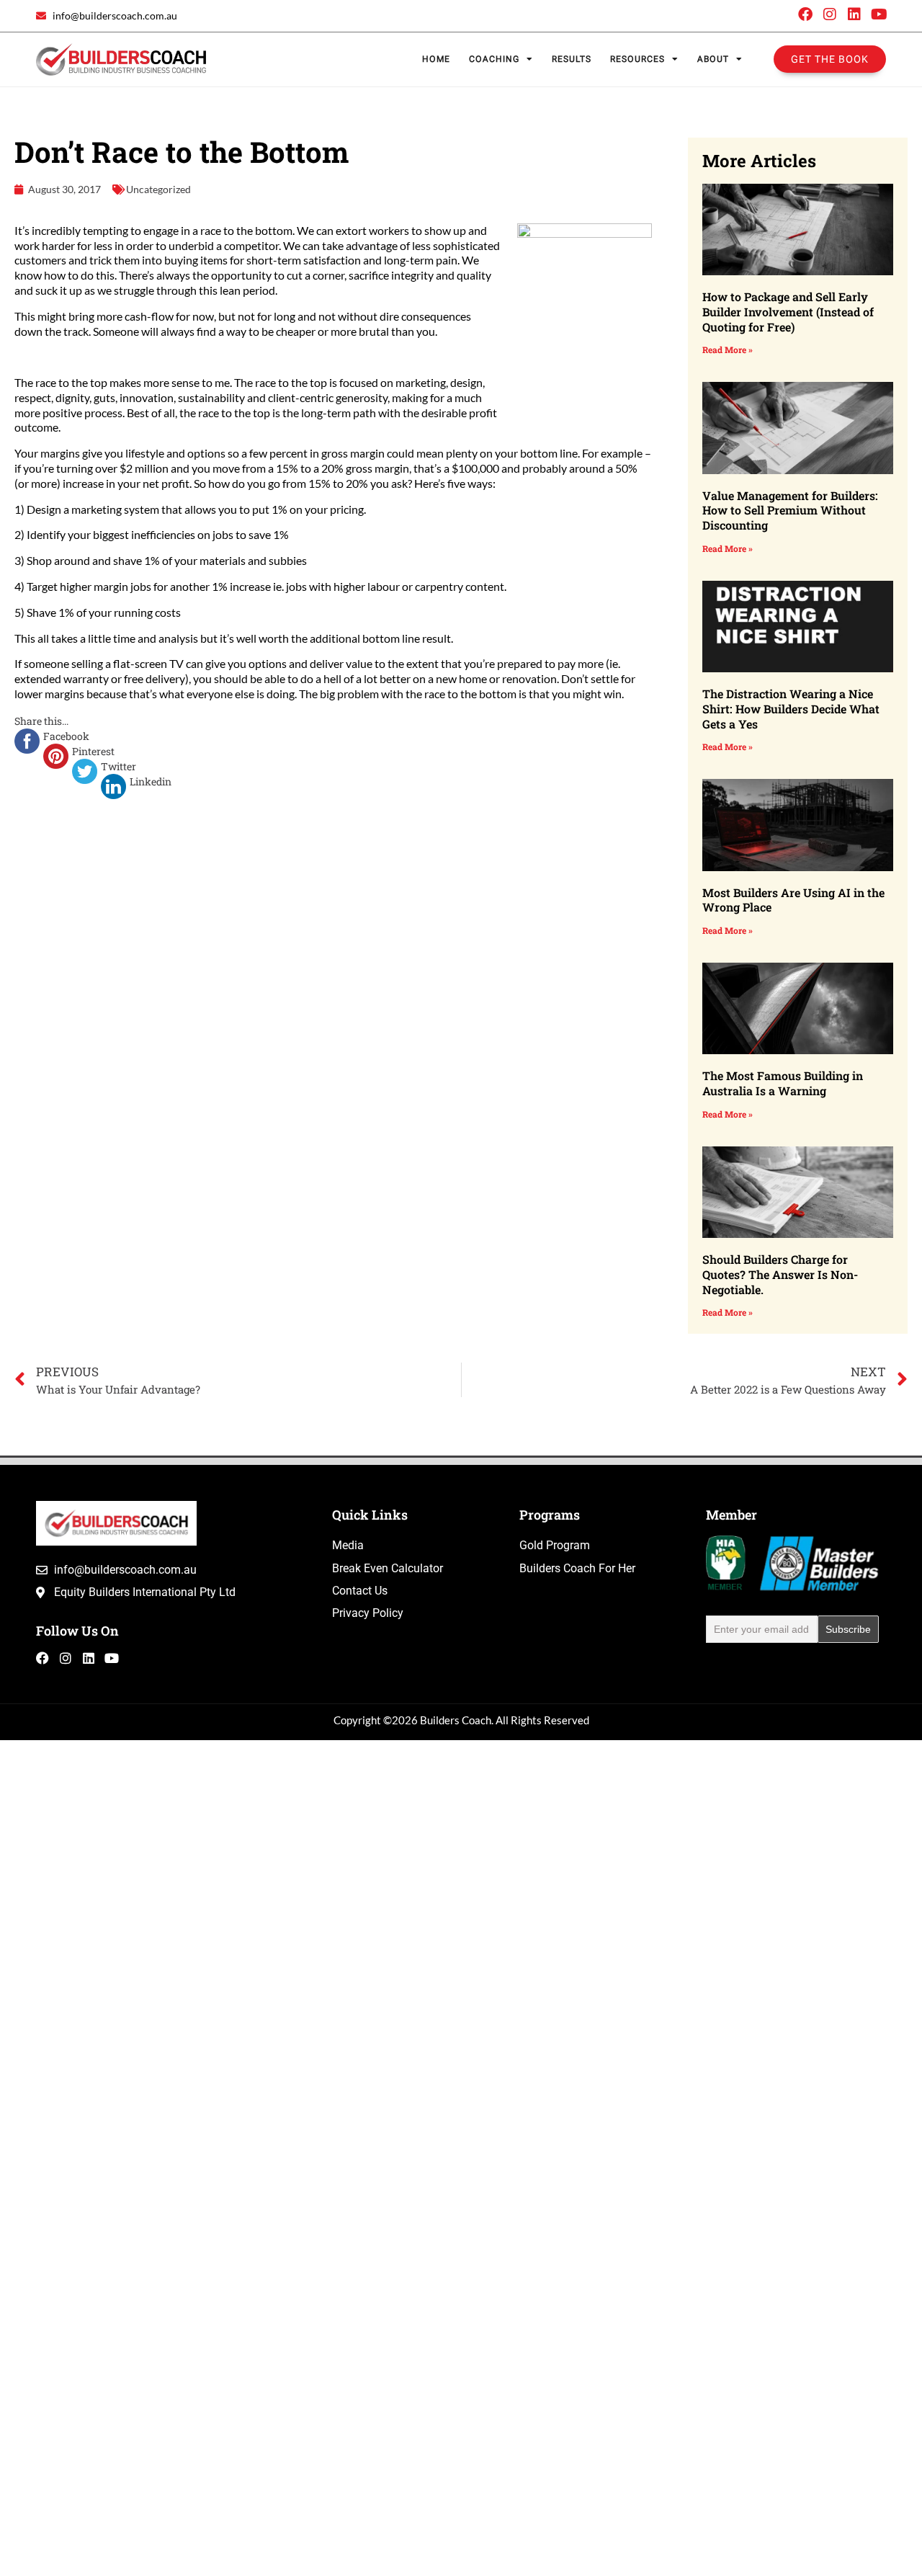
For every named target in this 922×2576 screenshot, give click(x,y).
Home (436, 59)
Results (572, 59)
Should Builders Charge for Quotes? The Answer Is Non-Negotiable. (780, 1274)
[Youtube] (879, 14)
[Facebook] (805, 14)
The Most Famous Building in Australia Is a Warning (783, 1083)
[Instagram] (830, 14)
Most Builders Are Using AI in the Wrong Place (793, 900)
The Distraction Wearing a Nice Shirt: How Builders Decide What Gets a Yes (791, 709)
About (713, 59)
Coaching (494, 59)
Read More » (728, 349)
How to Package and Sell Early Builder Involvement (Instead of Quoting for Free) (788, 312)
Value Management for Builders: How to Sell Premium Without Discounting (790, 511)
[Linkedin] (854, 14)
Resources (637, 59)
